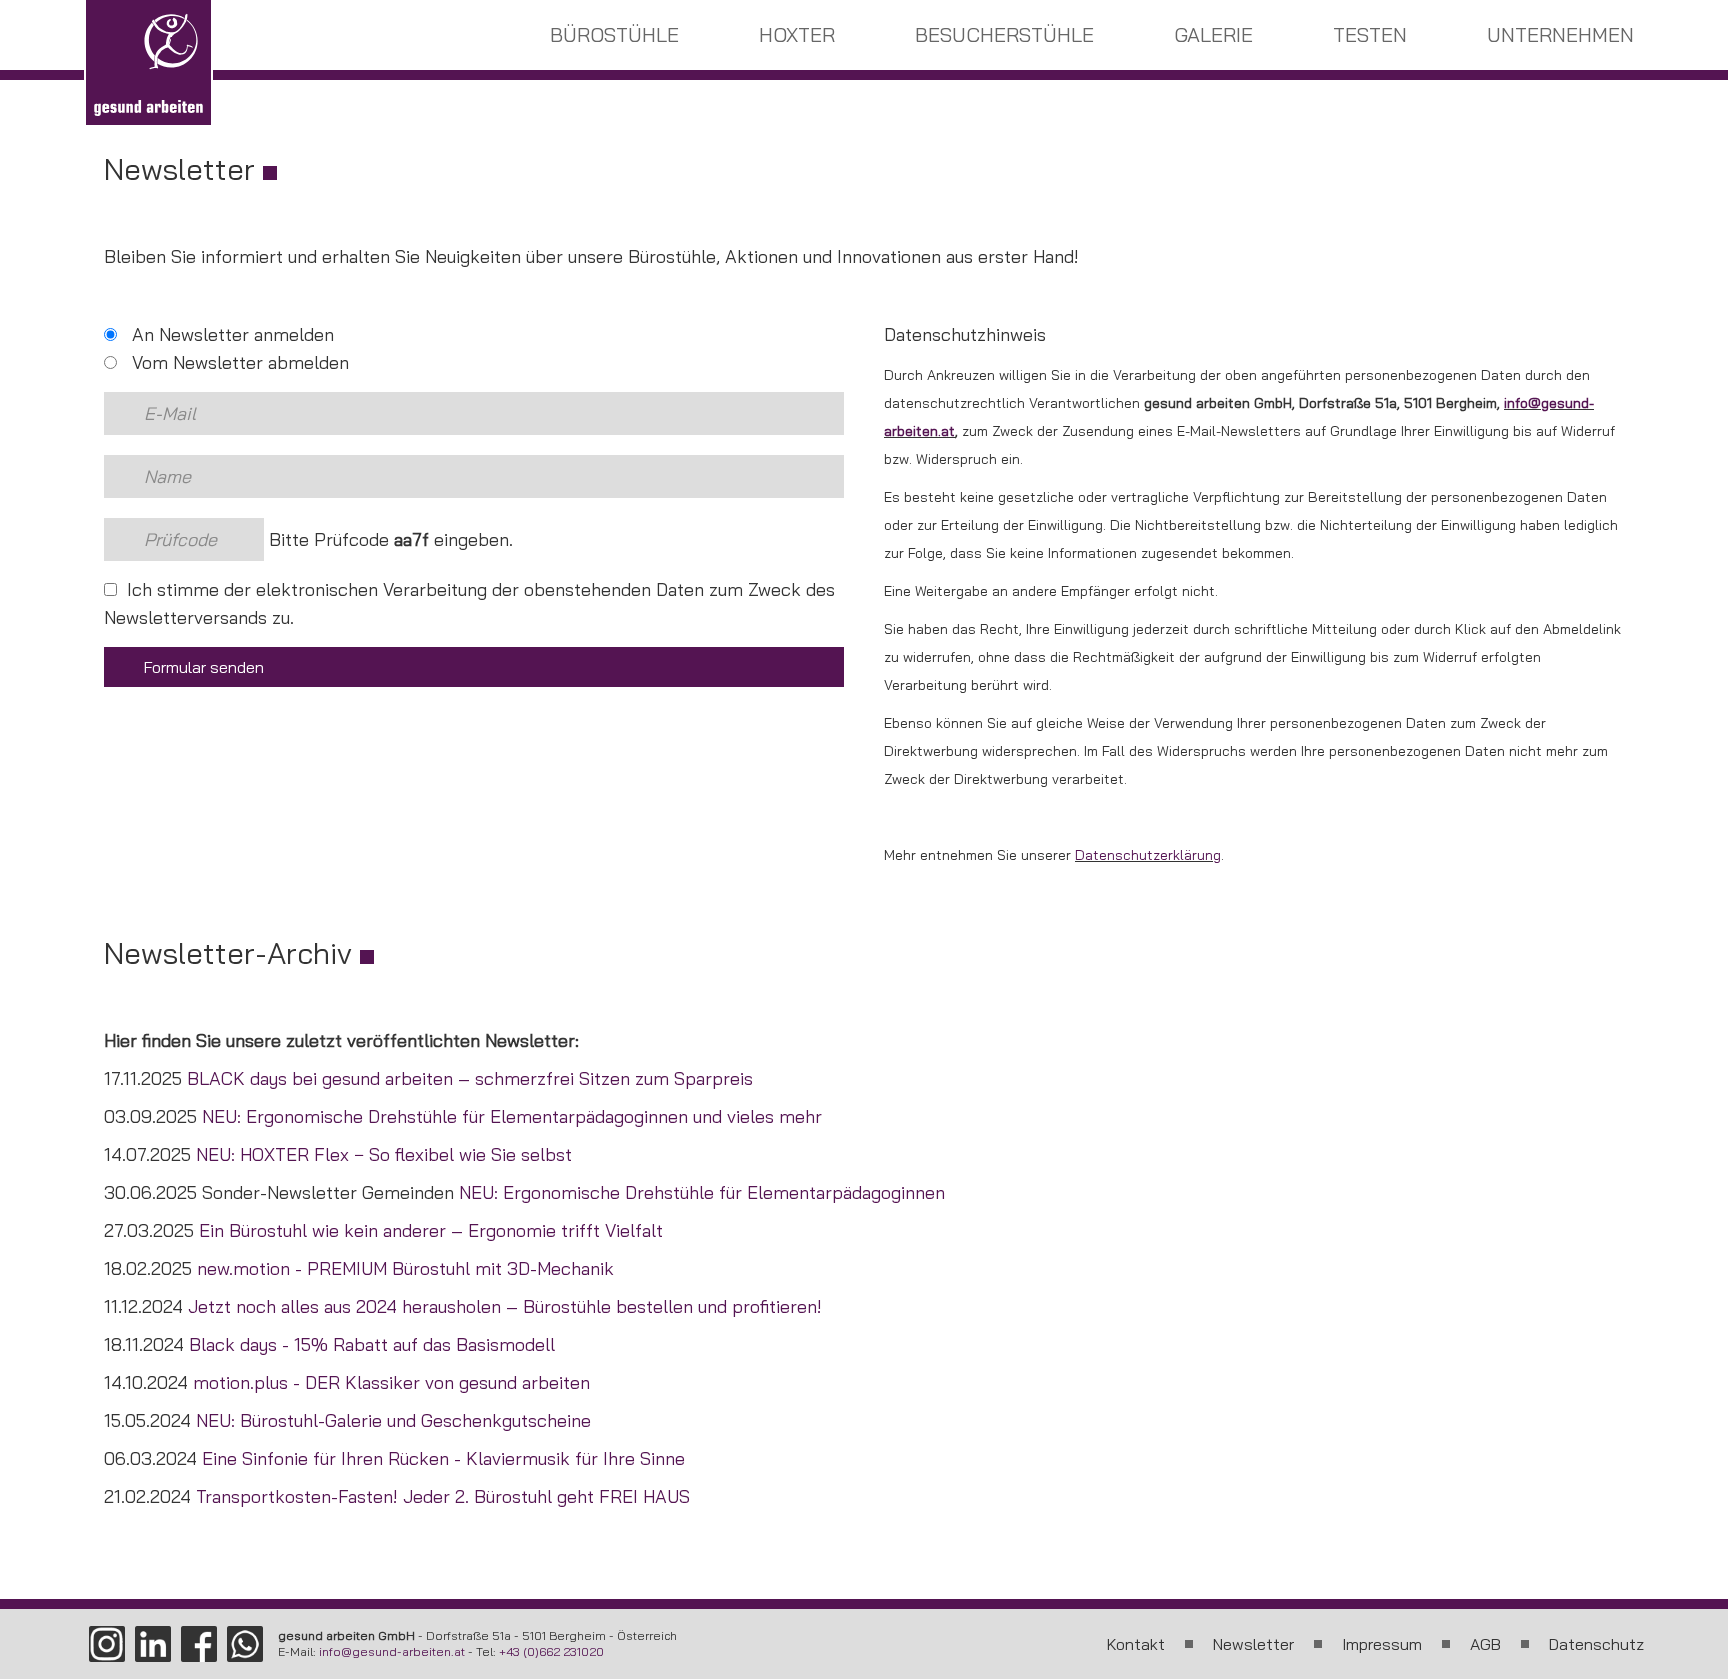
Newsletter (1253, 1644)
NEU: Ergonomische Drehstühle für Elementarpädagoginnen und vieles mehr (512, 1116)
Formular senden (204, 667)
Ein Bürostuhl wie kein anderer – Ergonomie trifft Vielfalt (431, 1230)
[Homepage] (148, 63)
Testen (1370, 34)
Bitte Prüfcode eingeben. (388, 539)
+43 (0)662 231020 (551, 1651)
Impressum (1382, 1644)
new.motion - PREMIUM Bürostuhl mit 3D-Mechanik (405, 1268)
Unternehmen (1560, 34)
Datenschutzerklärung (1148, 855)
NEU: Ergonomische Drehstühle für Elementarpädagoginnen (702, 1192)
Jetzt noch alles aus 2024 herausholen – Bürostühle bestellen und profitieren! (505, 1306)
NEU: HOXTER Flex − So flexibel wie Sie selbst (384, 1154)
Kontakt (1136, 1644)
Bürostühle (614, 34)
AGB (1485, 1644)
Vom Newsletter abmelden (238, 362)
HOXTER (797, 34)
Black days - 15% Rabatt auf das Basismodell (372, 1344)
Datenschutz (1596, 1644)
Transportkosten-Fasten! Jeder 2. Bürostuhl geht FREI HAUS (443, 1496)
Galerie (1213, 34)
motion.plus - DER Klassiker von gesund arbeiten (391, 1382)
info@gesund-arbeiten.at (392, 1651)
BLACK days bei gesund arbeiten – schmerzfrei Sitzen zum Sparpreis (470, 1078)
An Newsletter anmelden (230, 334)
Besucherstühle (1004, 34)
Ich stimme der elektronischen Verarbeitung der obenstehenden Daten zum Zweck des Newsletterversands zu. (469, 603)
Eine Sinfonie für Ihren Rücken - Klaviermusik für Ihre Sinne (443, 1458)
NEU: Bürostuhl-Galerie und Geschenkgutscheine (393, 1420)
